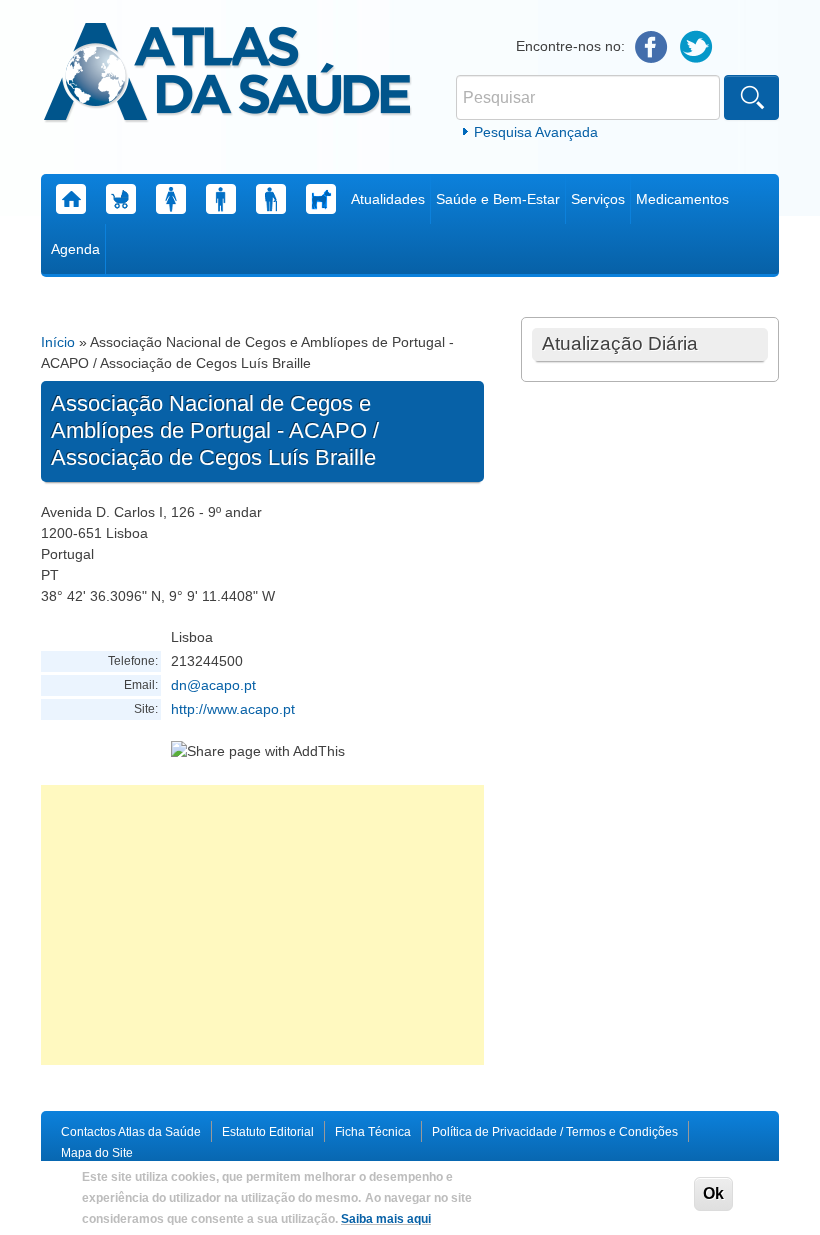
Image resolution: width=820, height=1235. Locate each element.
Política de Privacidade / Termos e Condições (555, 1132)
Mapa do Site (97, 1153)
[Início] (227, 75)
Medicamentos (682, 199)
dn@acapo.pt (213, 685)
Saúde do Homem (221, 199)
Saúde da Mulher (171, 199)
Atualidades (388, 199)
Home (71, 199)
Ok (713, 1193)
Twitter (696, 47)
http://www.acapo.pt (233, 709)
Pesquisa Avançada (536, 132)
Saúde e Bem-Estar (498, 199)
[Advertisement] (262, 925)
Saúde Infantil (121, 199)
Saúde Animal (321, 199)
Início (58, 342)
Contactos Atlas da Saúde (131, 1132)
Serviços (598, 199)
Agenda (75, 249)
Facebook (651, 47)
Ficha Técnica (373, 1132)
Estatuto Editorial (268, 1132)
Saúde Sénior (271, 199)
